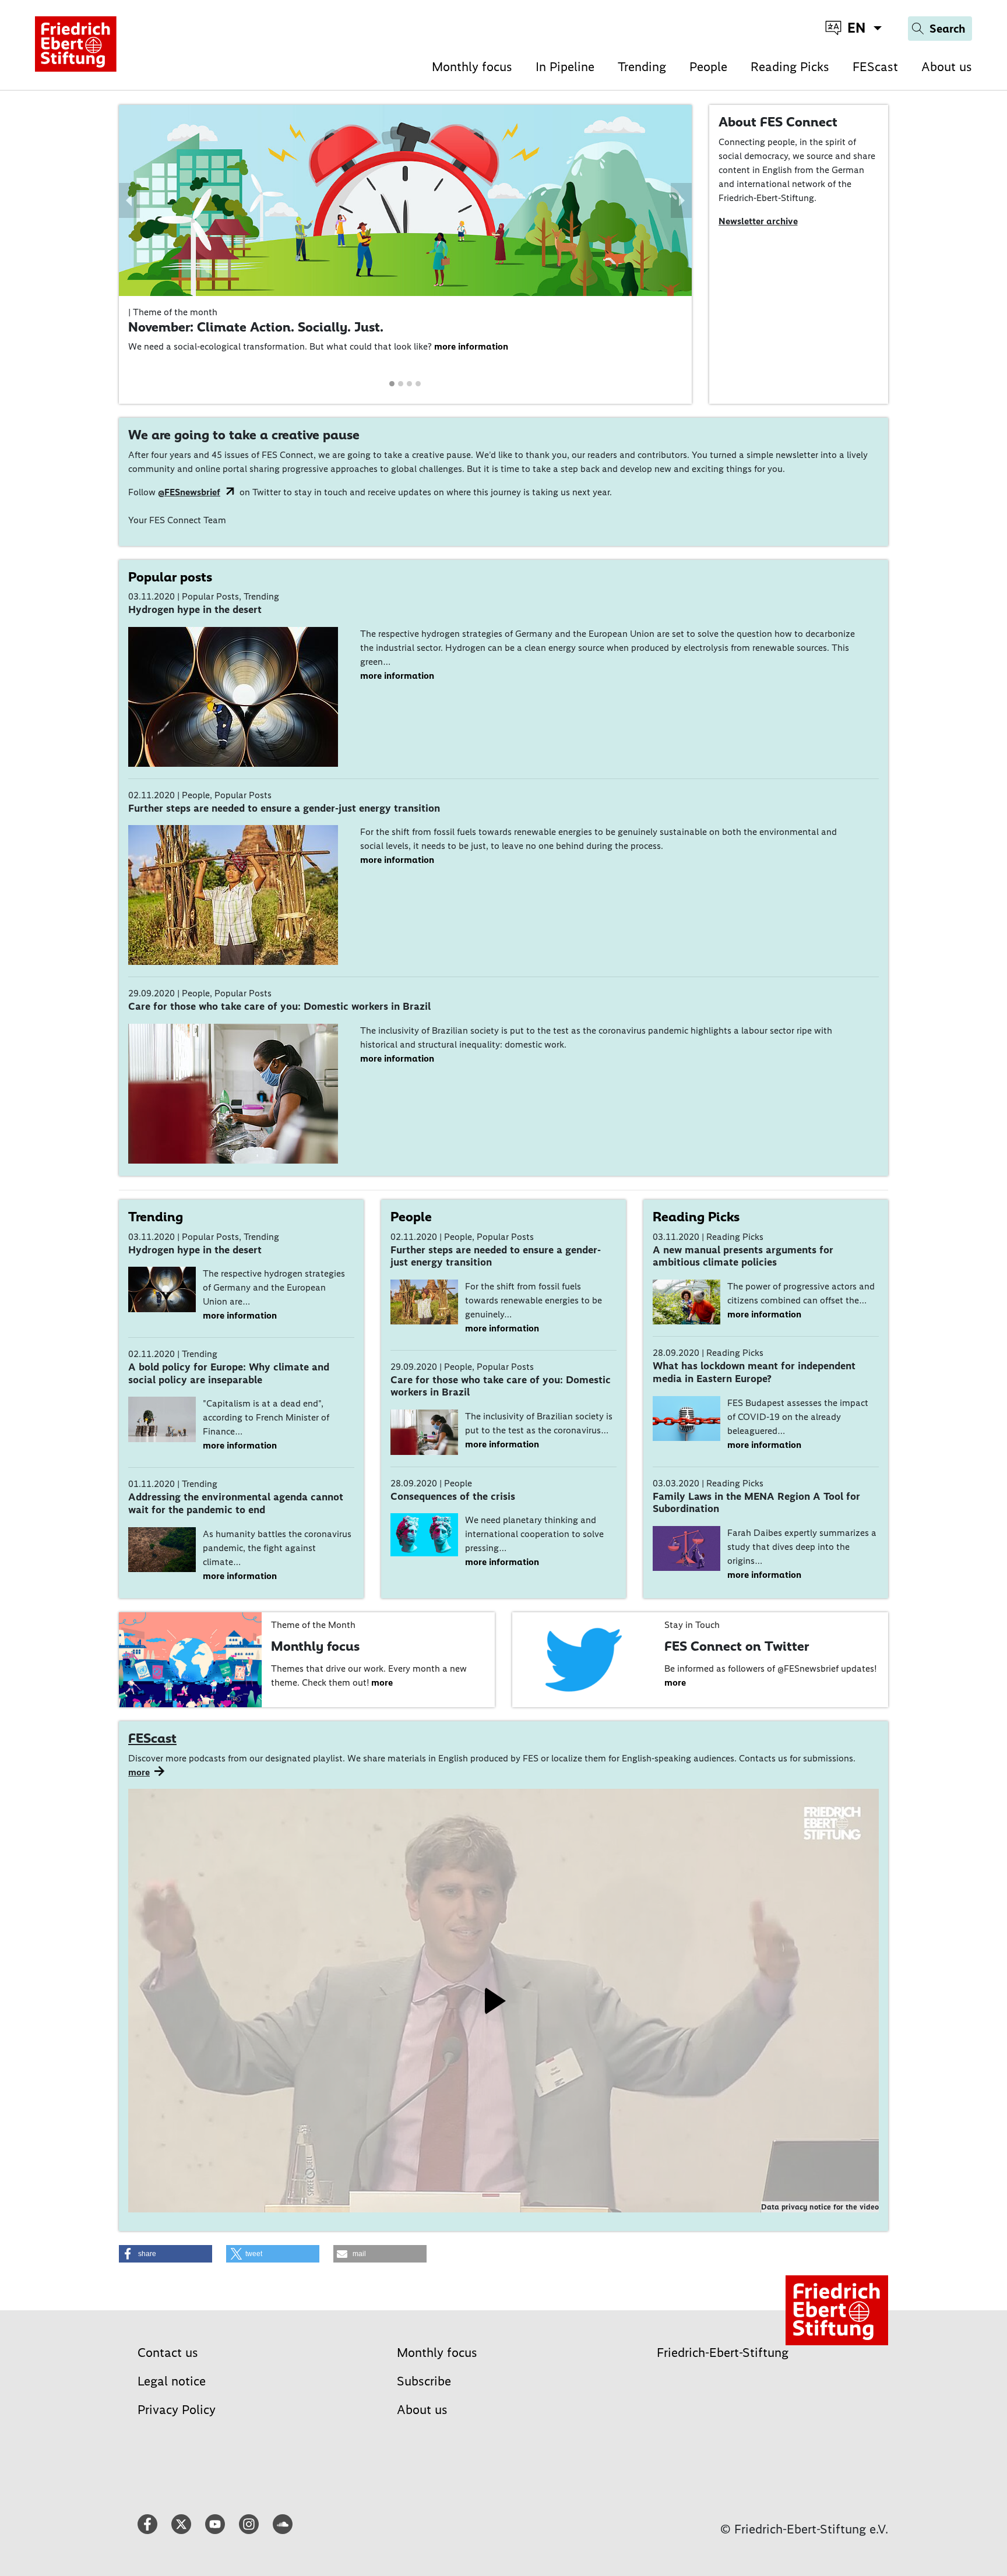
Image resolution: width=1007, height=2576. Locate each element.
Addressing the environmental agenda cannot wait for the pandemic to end (236, 1503)
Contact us (168, 2353)
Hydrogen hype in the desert (195, 609)
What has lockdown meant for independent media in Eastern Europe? (754, 1372)
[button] (129, 200)
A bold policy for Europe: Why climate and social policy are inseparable (229, 1373)
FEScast (875, 67)
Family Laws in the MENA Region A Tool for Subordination (756, 1503)
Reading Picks (790, 67)
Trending (642, 67)
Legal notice (172, 2381)
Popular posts (170, 577)
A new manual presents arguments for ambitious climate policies (743, 1256)
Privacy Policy (177, 2410)
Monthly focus (472, 67)
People (708, 67)
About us (947, 67)
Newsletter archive (758, 221)
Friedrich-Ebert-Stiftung (723, 2353)
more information (471, 346)
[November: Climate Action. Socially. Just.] (405, 200)
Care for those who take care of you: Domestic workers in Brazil (279, 1006)
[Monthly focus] (190, 1659)
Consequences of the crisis (453, 1496)
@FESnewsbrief (189, 492)
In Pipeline (565, 67)
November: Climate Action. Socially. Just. (256, 327)
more (382, 1682)
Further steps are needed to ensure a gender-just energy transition (284, 808)
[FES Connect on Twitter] (584, 1659)
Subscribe (424, 2381)
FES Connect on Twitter (737, 1646)
